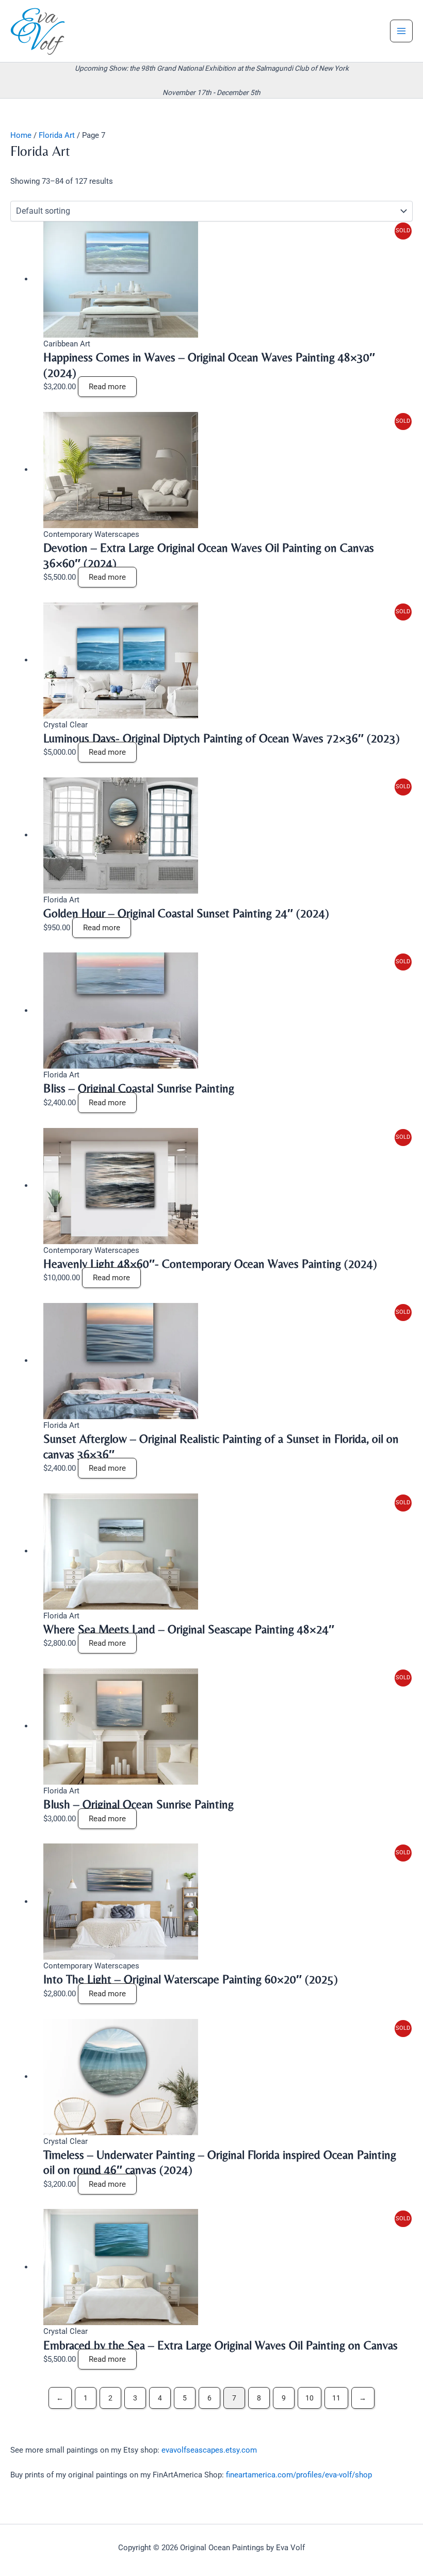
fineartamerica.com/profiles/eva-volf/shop (299, 2475)
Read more (107, 387)
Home (21, 135)
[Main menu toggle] (401, 31)
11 (336, 2398)
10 (310, 2398)
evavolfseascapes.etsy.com (209, 2450)
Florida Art (57, 135)
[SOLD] (121, 279)
